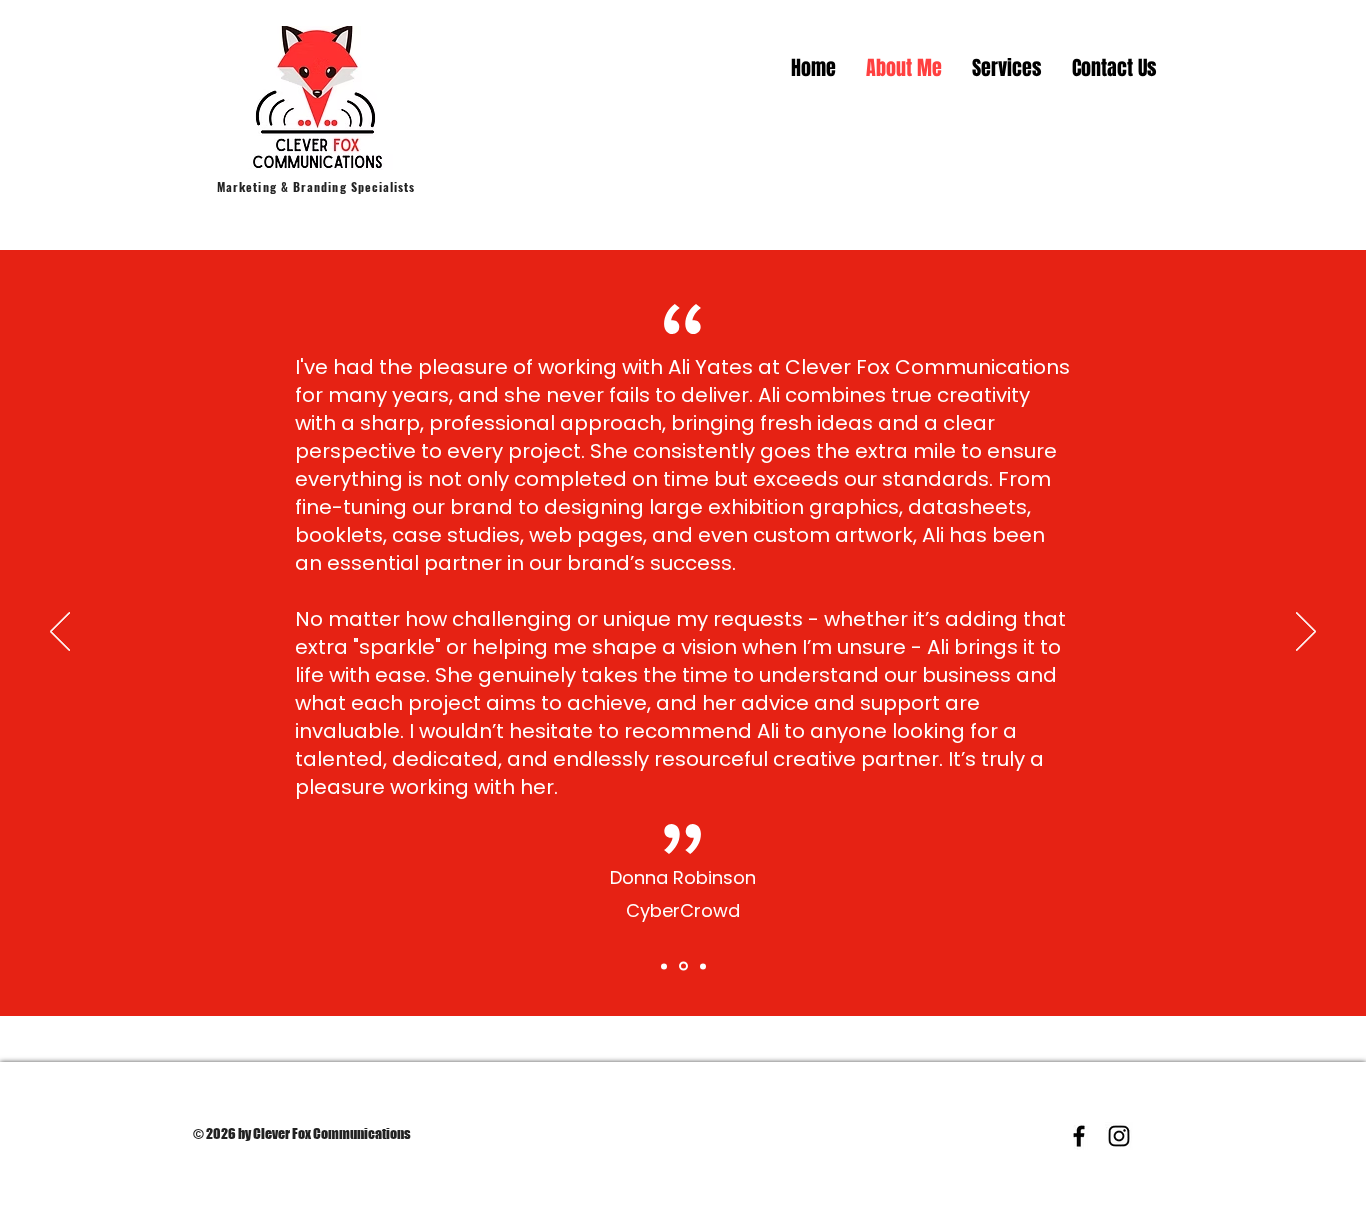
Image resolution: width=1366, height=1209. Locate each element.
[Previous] (60, 633)
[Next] (1306, 633)
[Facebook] (1079, 1136)
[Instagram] (1119, 1136)
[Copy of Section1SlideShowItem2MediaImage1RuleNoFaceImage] (703, 966)
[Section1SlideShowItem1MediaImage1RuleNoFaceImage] (664, 966)
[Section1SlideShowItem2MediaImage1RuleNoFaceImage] (683, 966)
